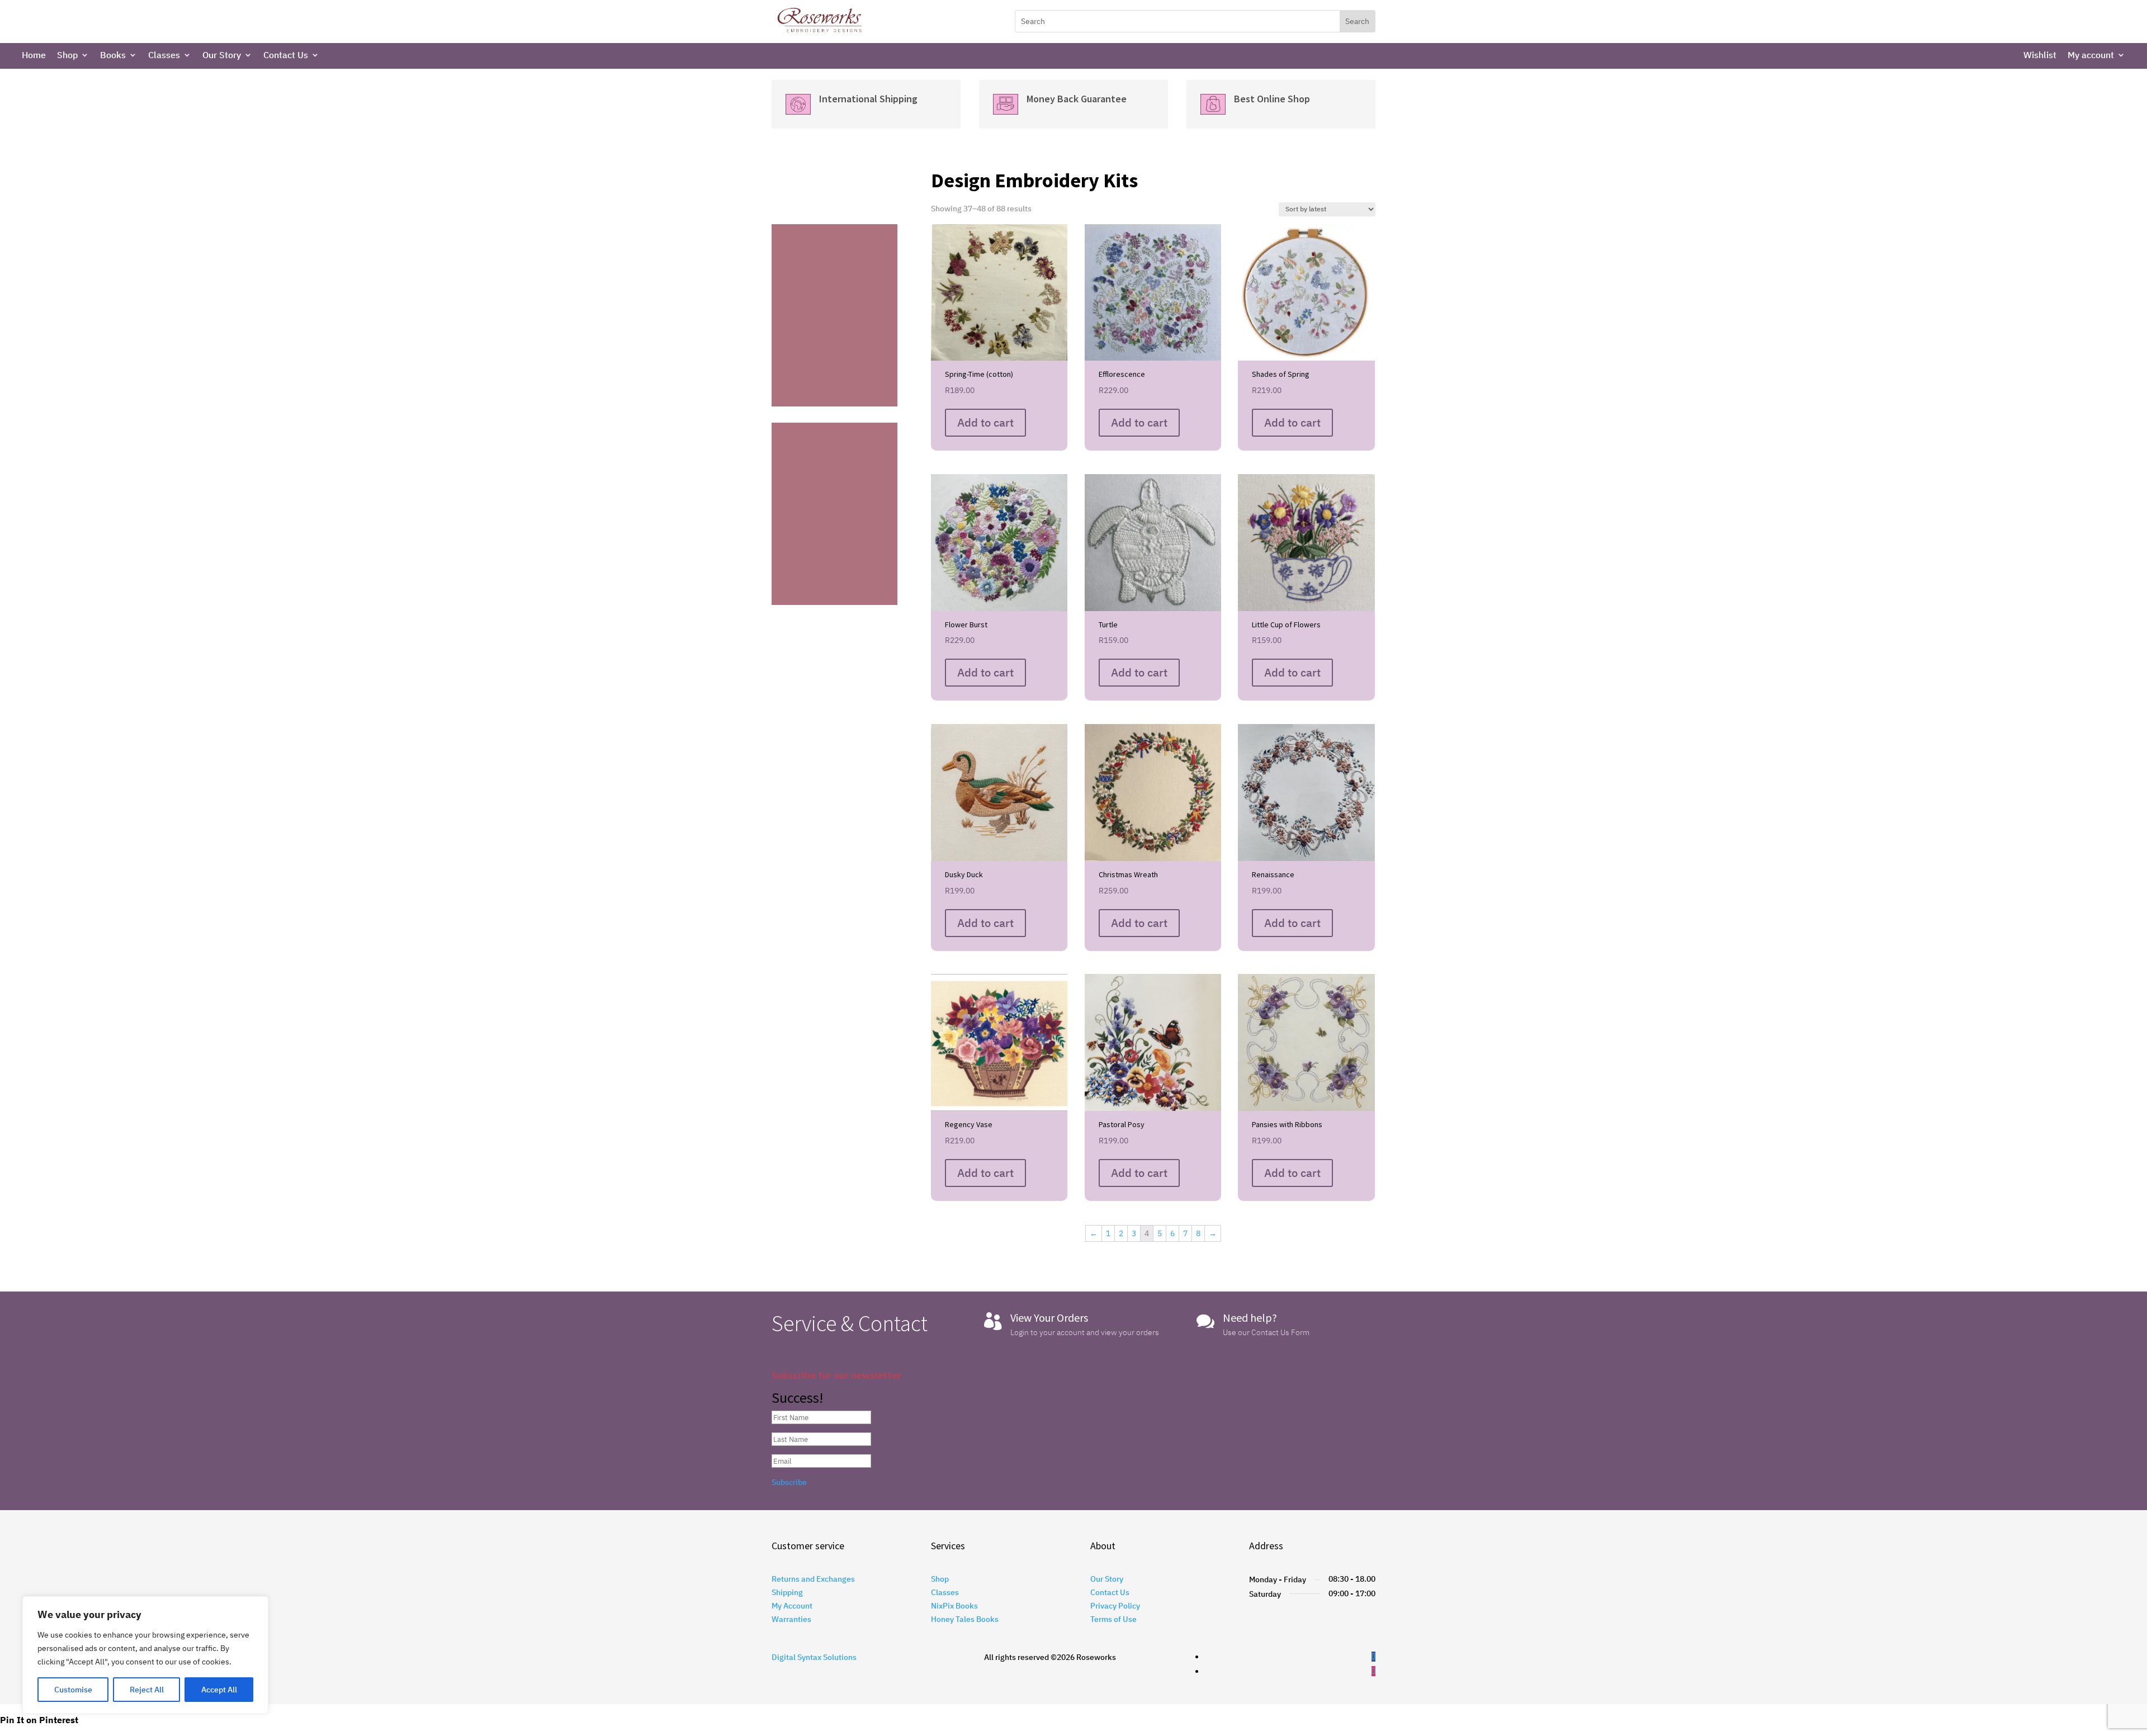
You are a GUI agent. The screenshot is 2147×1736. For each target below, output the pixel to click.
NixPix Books (954, 1606)
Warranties (791, 1619)
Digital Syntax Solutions (814, 1657)
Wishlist (2040, 56)
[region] (145, 1655)
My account (2091, 56)
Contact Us (286, 56)
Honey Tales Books (965, 1619)
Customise (73, 1690)
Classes (164, 56)
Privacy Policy (1115, 1606)
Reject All (147, 1690)
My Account (792, 1606)
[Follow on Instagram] (1373, 1671)
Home (34, 56)
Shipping (787, 1592)
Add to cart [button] (985, 422)
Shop (67, 56)
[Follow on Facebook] (1373, 1657)
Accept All (219, 1690)
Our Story (222, 56)
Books (113, 56)
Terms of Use (1113, 1619)
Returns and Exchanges (813, 1579)
